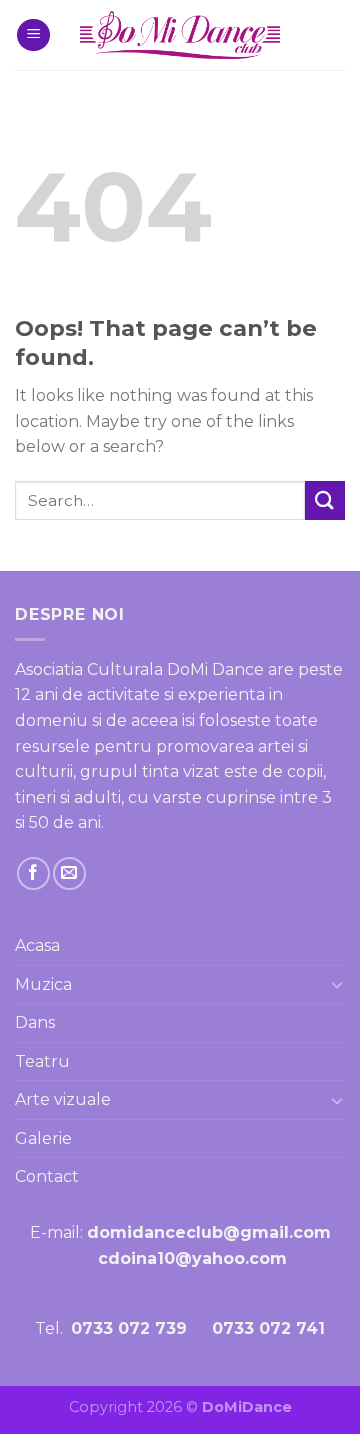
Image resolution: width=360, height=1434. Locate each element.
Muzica (43, 984)
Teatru (42, 1061)
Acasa (37, 945)
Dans (35, 1022)
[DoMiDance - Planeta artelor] (180, 35)
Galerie (43, 1138)
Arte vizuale (63, 1099)
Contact (47, 1176)
